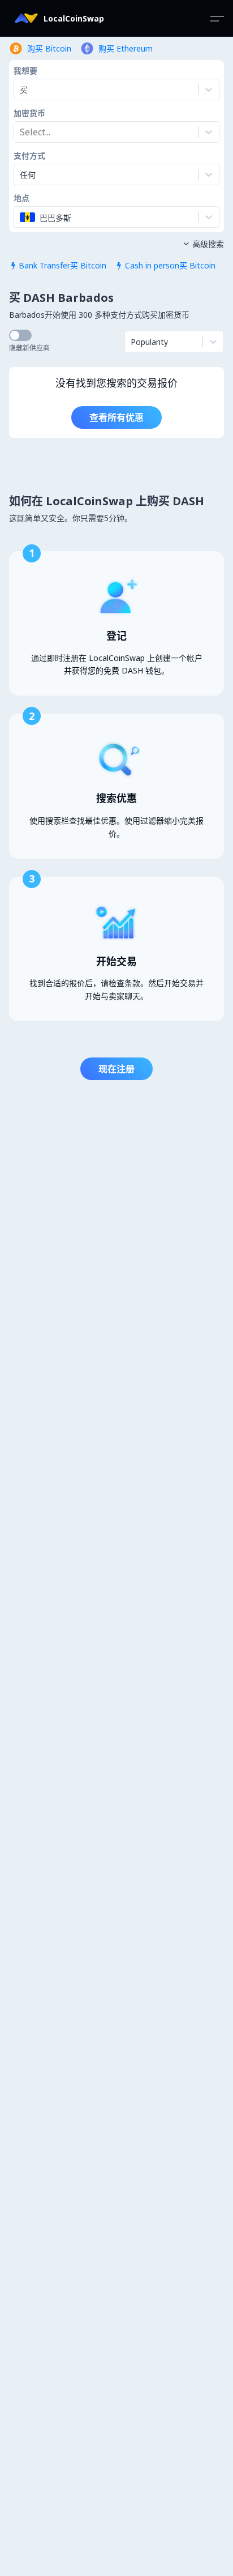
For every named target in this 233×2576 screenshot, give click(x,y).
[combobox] (21, 132)
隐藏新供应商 (29, 348)
